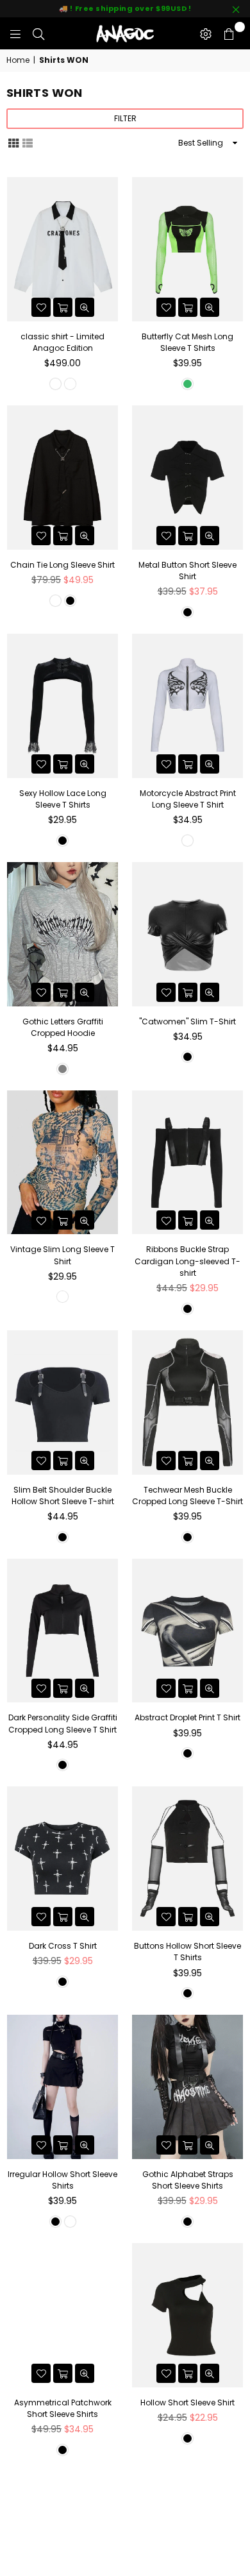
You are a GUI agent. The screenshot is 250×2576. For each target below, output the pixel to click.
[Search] (38, 33)
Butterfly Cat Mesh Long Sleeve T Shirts (188, 342)
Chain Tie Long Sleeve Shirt (63, 565)
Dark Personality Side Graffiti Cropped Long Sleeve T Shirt (63, 1723)
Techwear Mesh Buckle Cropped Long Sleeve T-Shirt (188, 1496)
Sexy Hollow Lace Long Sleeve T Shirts (63, 799)
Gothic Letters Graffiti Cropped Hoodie (63, 1027)
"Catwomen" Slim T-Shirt (188, 1021)
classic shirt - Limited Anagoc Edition (63, 342)
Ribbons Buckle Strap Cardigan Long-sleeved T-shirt (188, 1261)
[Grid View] (13, 142)
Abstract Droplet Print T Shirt (188, 1717)
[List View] (28, 142)
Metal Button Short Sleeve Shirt (188, 571)
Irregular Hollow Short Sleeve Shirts (63, 2180)
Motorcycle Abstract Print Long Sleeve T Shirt (188, 799)
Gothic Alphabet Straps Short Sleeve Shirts (188, 2180)
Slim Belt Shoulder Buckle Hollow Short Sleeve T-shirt (63, 1496)
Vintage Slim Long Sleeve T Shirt (63, 1255)
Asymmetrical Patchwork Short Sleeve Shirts (63, 2408)
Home (18, 60)
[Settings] (206, 33)
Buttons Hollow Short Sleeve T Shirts (188, 1952)
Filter (125, 118)
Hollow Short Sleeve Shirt (188, 2402)
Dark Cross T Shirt (63, 1946)
